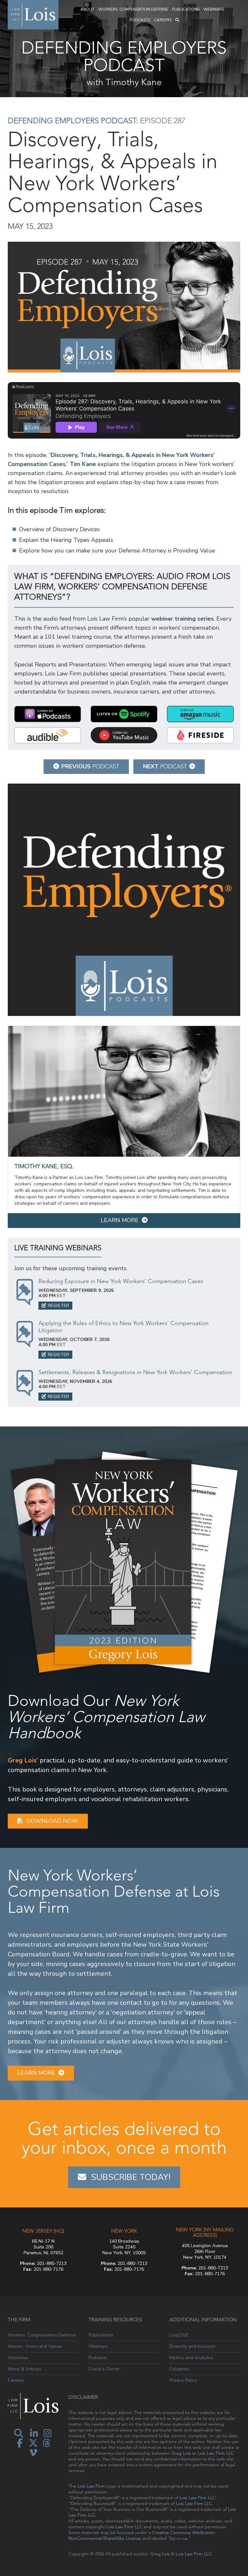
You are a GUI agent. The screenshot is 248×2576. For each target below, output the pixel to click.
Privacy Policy (183, 2380)
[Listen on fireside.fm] (200, 735)
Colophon (179, 2369)
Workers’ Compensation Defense (133, 9)
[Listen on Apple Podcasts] (48, 714)
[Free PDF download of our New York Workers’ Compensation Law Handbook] (124, 1562)
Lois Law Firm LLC (216, 2453)
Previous (90, 766)
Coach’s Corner (104, 2369)
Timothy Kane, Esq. (44, 1166)
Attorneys (18, 2358)
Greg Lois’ (23, 1760)
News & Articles (25, 2369)
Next (165, 766)
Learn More (120, 1220)
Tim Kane (83, 464)
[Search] (177, 20)
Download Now (52, 1821)
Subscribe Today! (131, 2177)
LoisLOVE (179, 2335)
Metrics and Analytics (191, 2358)
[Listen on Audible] (48, 735)
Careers (163, 20)
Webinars (214, 9)
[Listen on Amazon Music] (200, 714)
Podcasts (140, 20)
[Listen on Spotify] (124, 714)
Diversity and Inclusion (192, 2346)
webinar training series (182, 619)
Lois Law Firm (91, 2486)
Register (58, 1306)
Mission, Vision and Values (35, 2346)
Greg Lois (181, 2453)
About (87, 9)
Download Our (106, 1717)
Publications (186, 9)
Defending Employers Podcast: (73, 121)
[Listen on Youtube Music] (124, 735)
